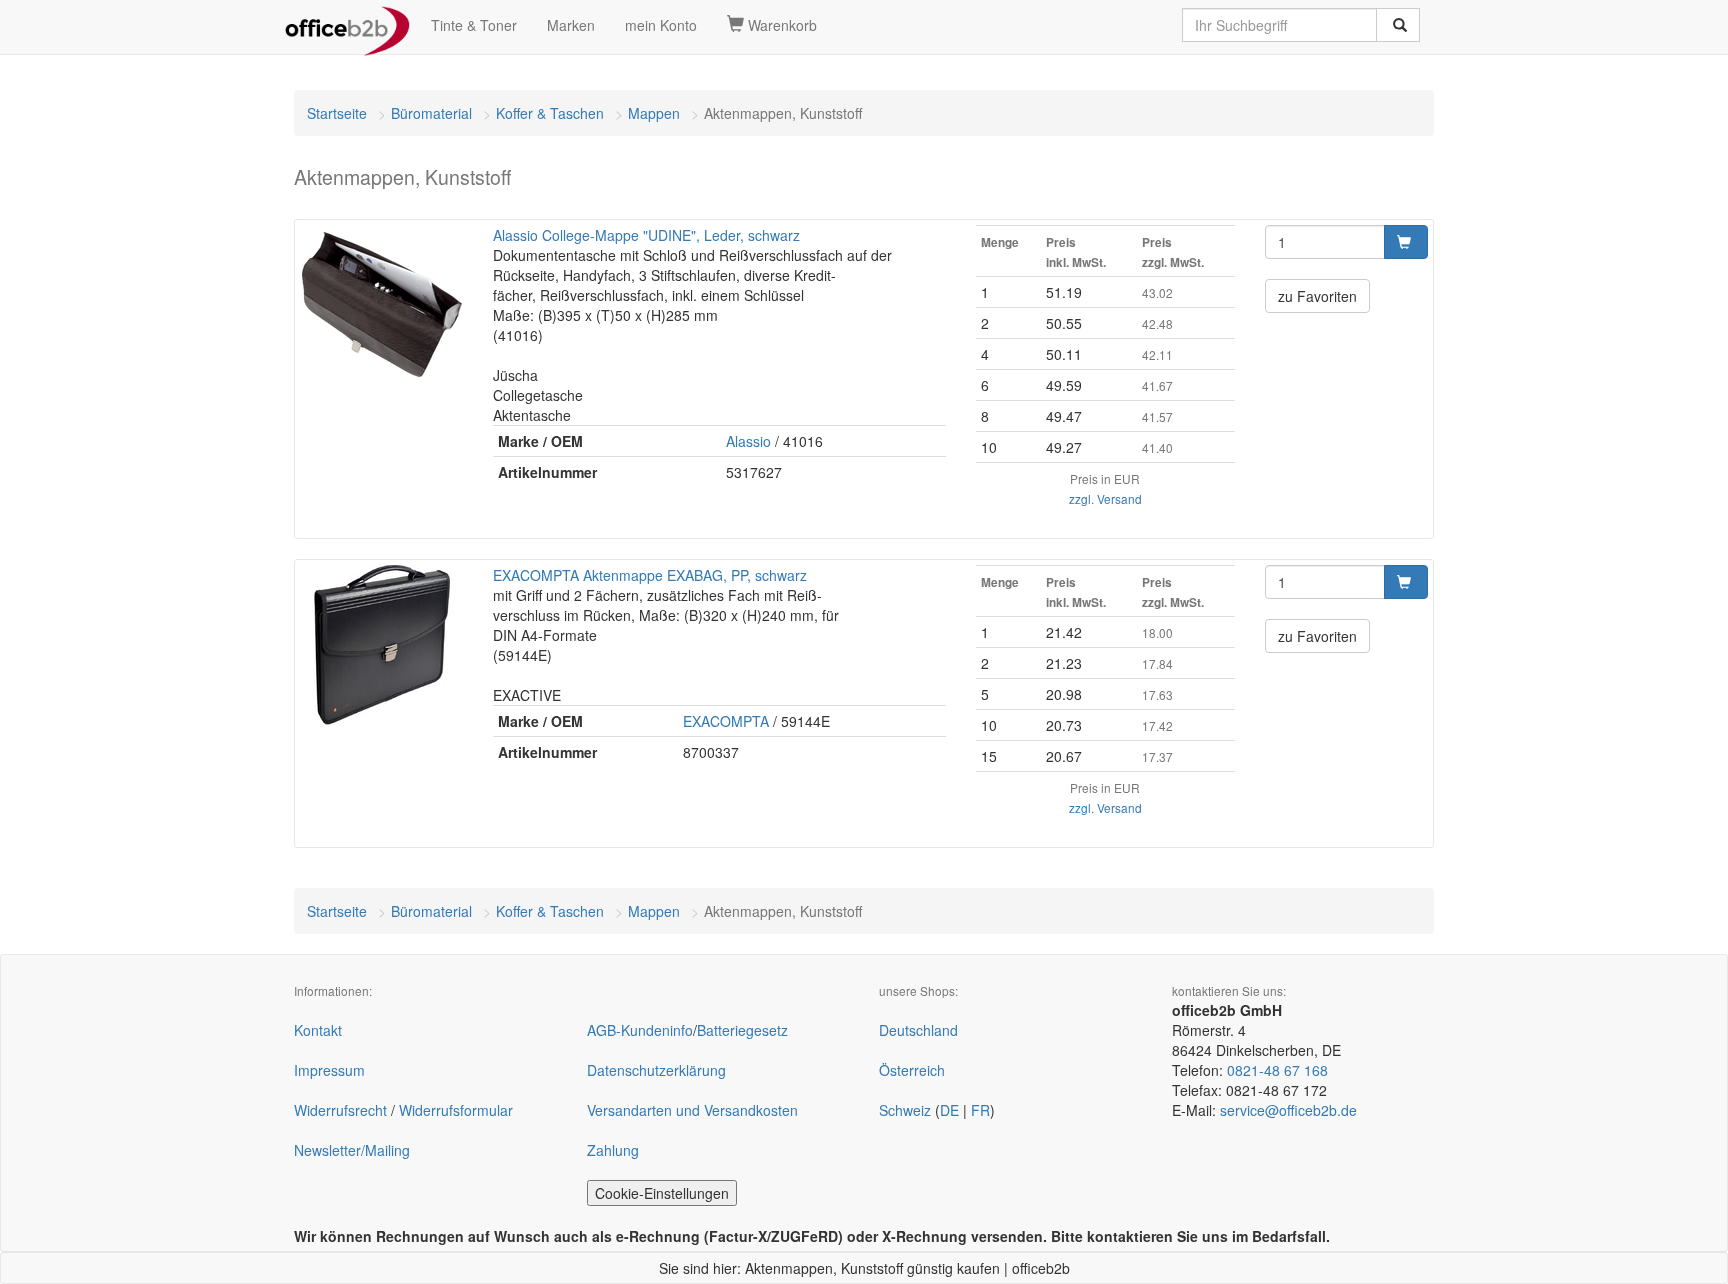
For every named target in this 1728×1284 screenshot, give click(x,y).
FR (980, 1110)
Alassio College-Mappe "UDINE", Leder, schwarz (646, 235)
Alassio (748, 441)
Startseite (337, 113)
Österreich (912, 1070)
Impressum (329, 1070)
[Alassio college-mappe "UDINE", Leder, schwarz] (381, 305)
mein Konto (661, 25)
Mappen (654, 113)
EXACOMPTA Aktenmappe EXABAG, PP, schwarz (650, 575)
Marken (571, 25)
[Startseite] (347, 25)
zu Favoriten (1317, 296)
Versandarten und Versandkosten (692, 1110)
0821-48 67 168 (1277, 1070)
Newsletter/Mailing (352, 1150)
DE (949, 1110)
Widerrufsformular (456, 1110)
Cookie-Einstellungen (662, 1193)
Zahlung (613, 1150)
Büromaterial (431, 113)
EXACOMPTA (726, 721)
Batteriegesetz (742, 1030)
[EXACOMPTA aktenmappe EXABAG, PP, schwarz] (381, 645)
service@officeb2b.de (1288, 1110)
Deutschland (918, 1030)
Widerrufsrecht (340, 1110)
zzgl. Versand (1105, 498)
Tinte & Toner (474, 25)
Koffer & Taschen (550, 113)
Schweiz (905, 1110)
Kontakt (318, 1030)
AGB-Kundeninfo (640, 1030)
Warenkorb (780, 25)
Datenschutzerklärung (656, 1070)
